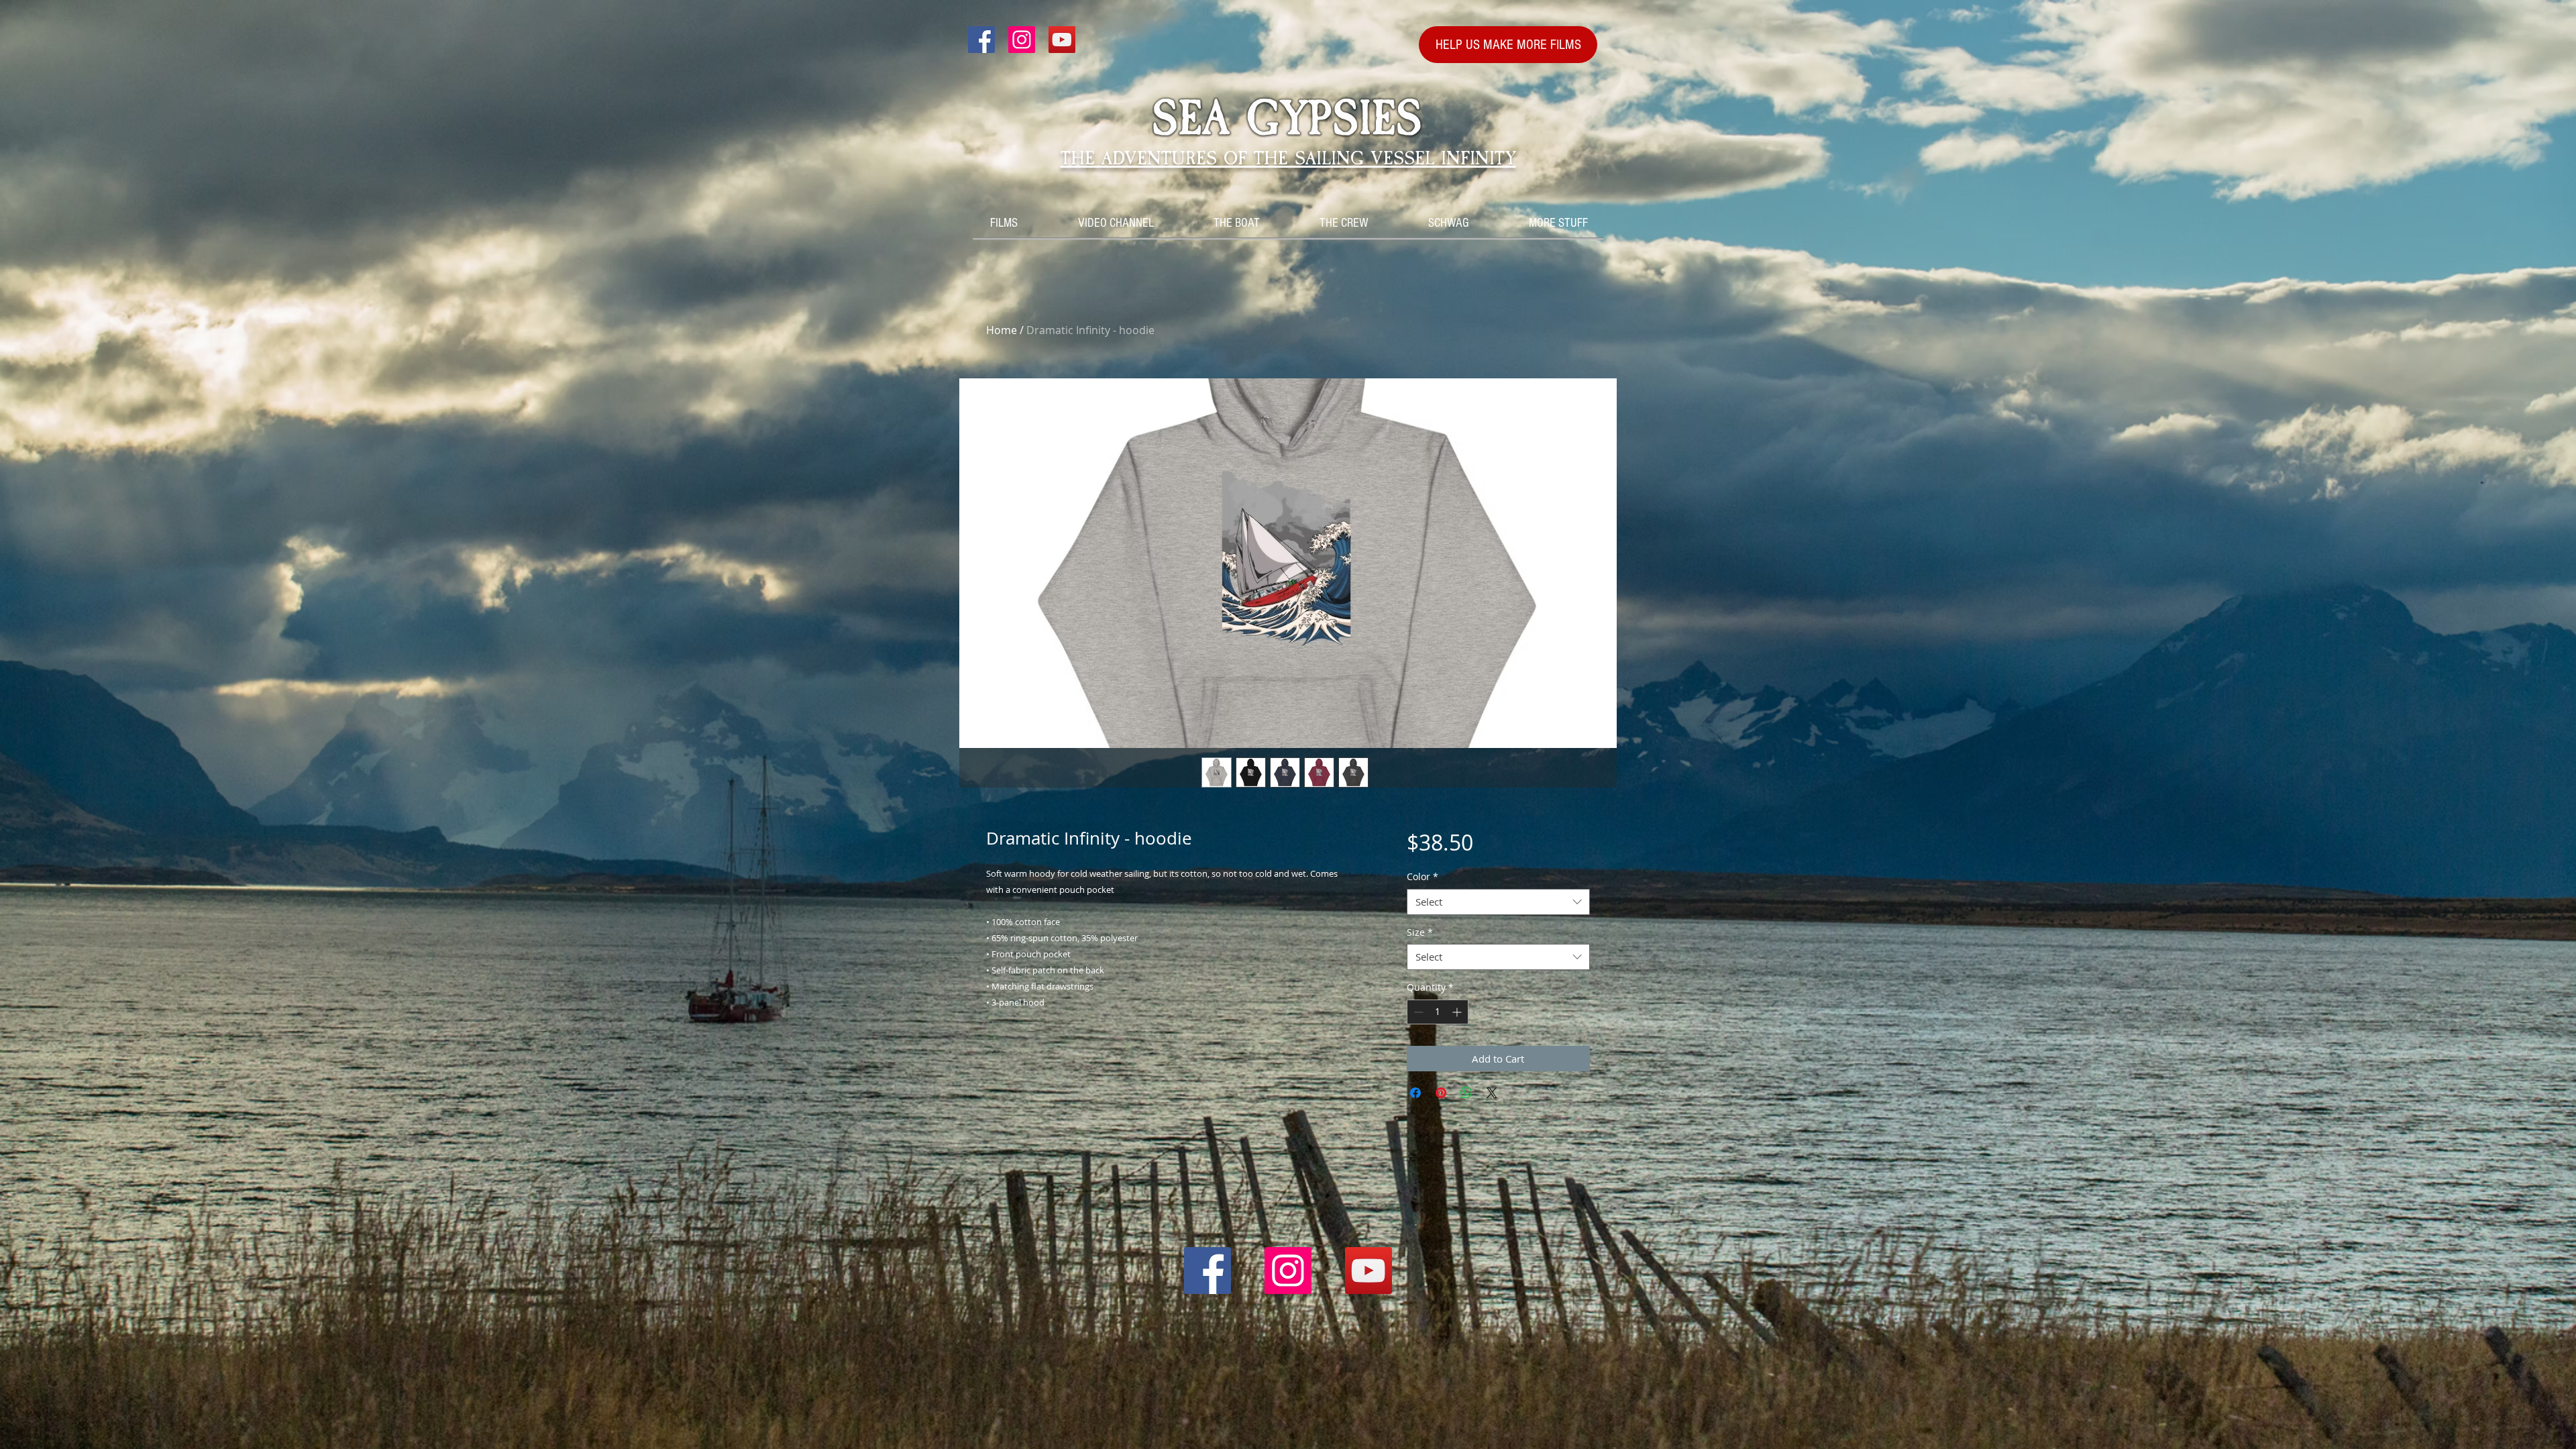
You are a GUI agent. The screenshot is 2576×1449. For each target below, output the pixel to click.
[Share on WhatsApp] (1466, 1093)
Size (1420, 932)
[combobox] (1498, 902)
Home (1002, 330)
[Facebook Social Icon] (981, 40)
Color (1423, 876)
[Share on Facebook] (1415, 1093)
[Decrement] (1417, 1012)
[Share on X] (1492, 1093)
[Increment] (1458, 1012)
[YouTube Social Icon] (1062, 40)
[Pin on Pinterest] (1441, 1093)
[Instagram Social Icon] (1022, 40)
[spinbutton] (1438, 1012)
